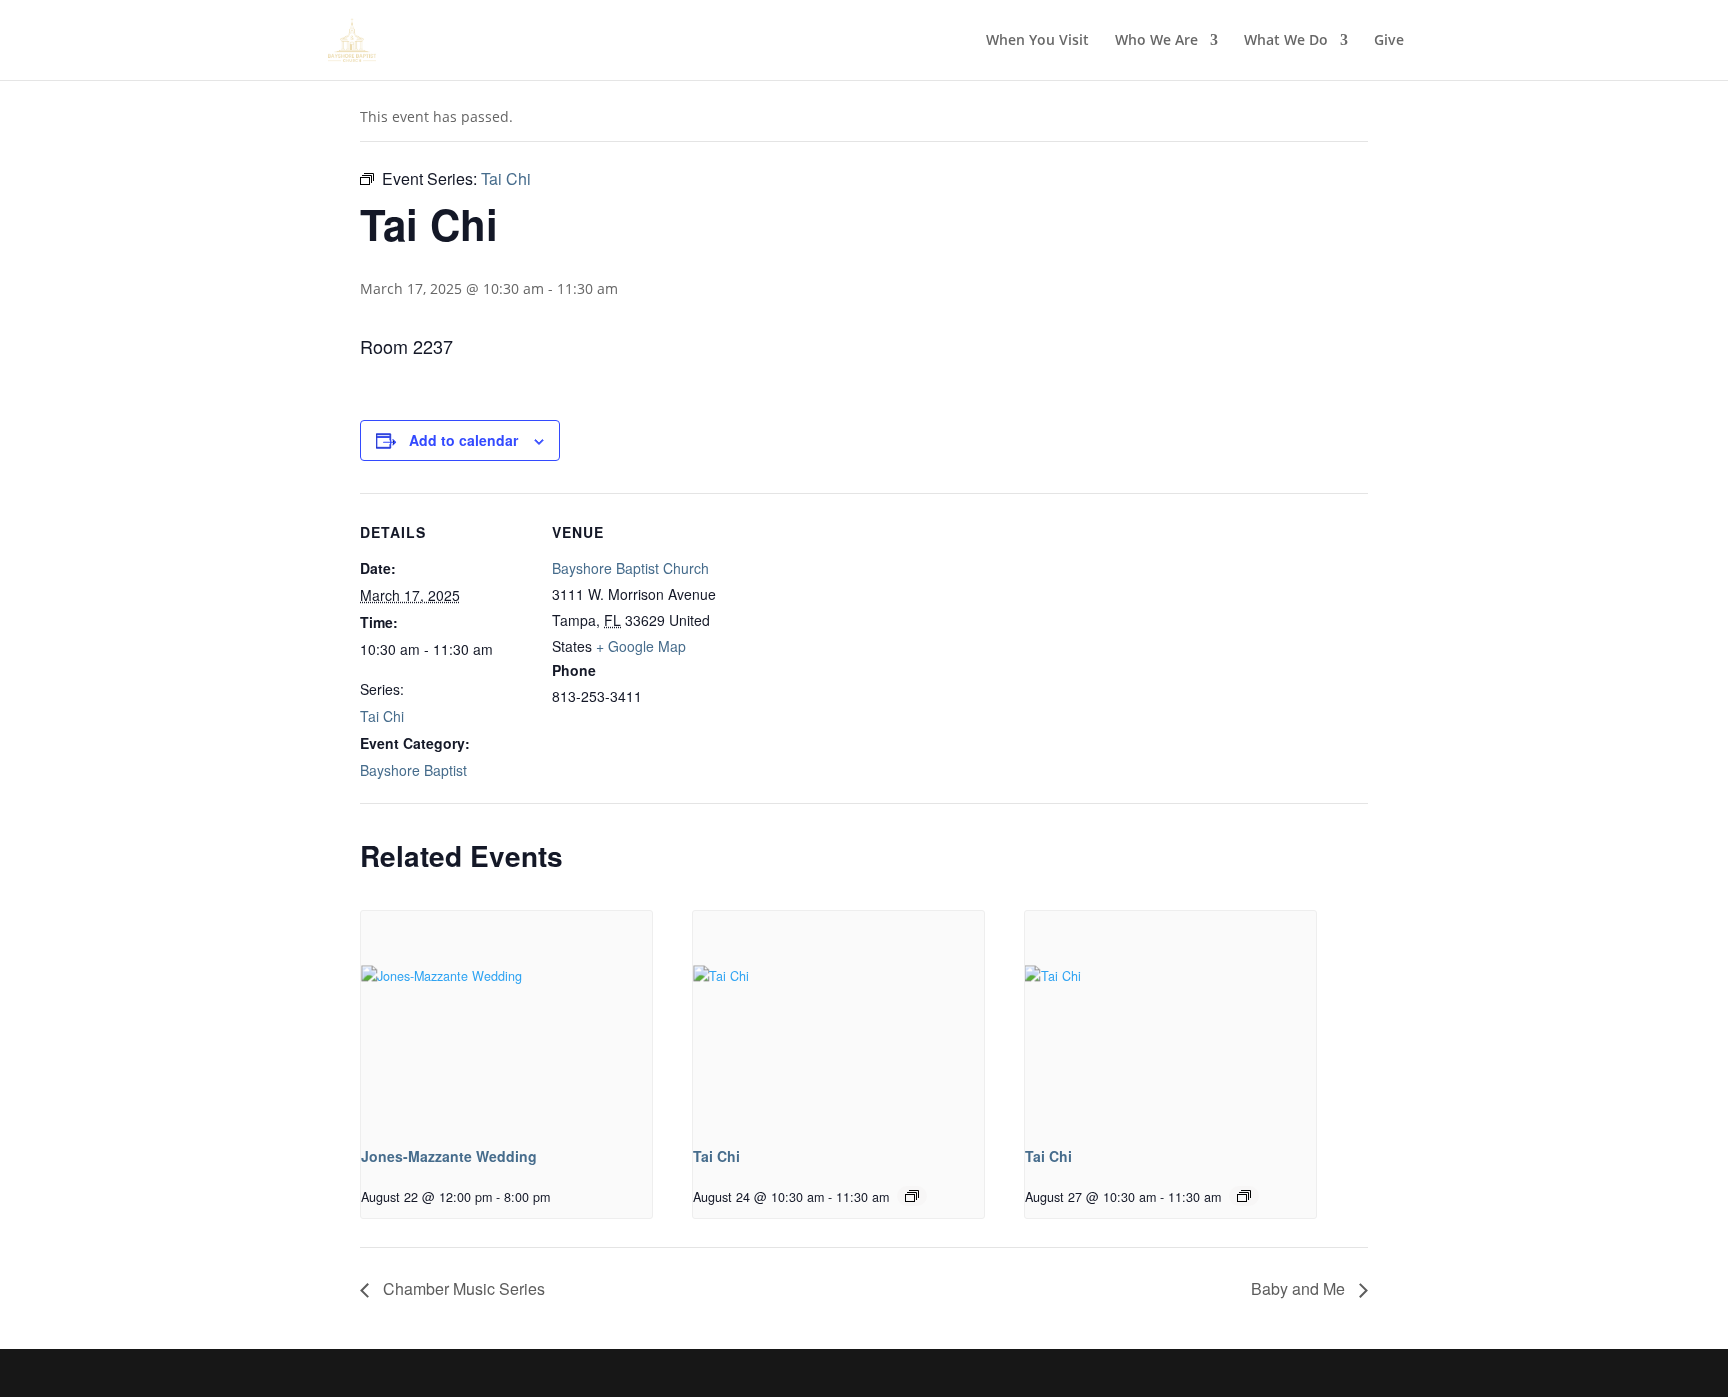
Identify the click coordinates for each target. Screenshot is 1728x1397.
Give (1389, 41)
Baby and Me (1300, 1288)
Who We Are (1156, 41)
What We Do (1286, 41)
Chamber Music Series (462, 1288)
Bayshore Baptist (413, 770)
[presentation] (506, 1020)
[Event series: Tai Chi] (912, 1196)
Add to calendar (463, 440)
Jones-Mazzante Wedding (449, 1156)
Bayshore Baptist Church (630, 568)
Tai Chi (382, 716)
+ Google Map (641, 646)
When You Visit (1037, 41)
